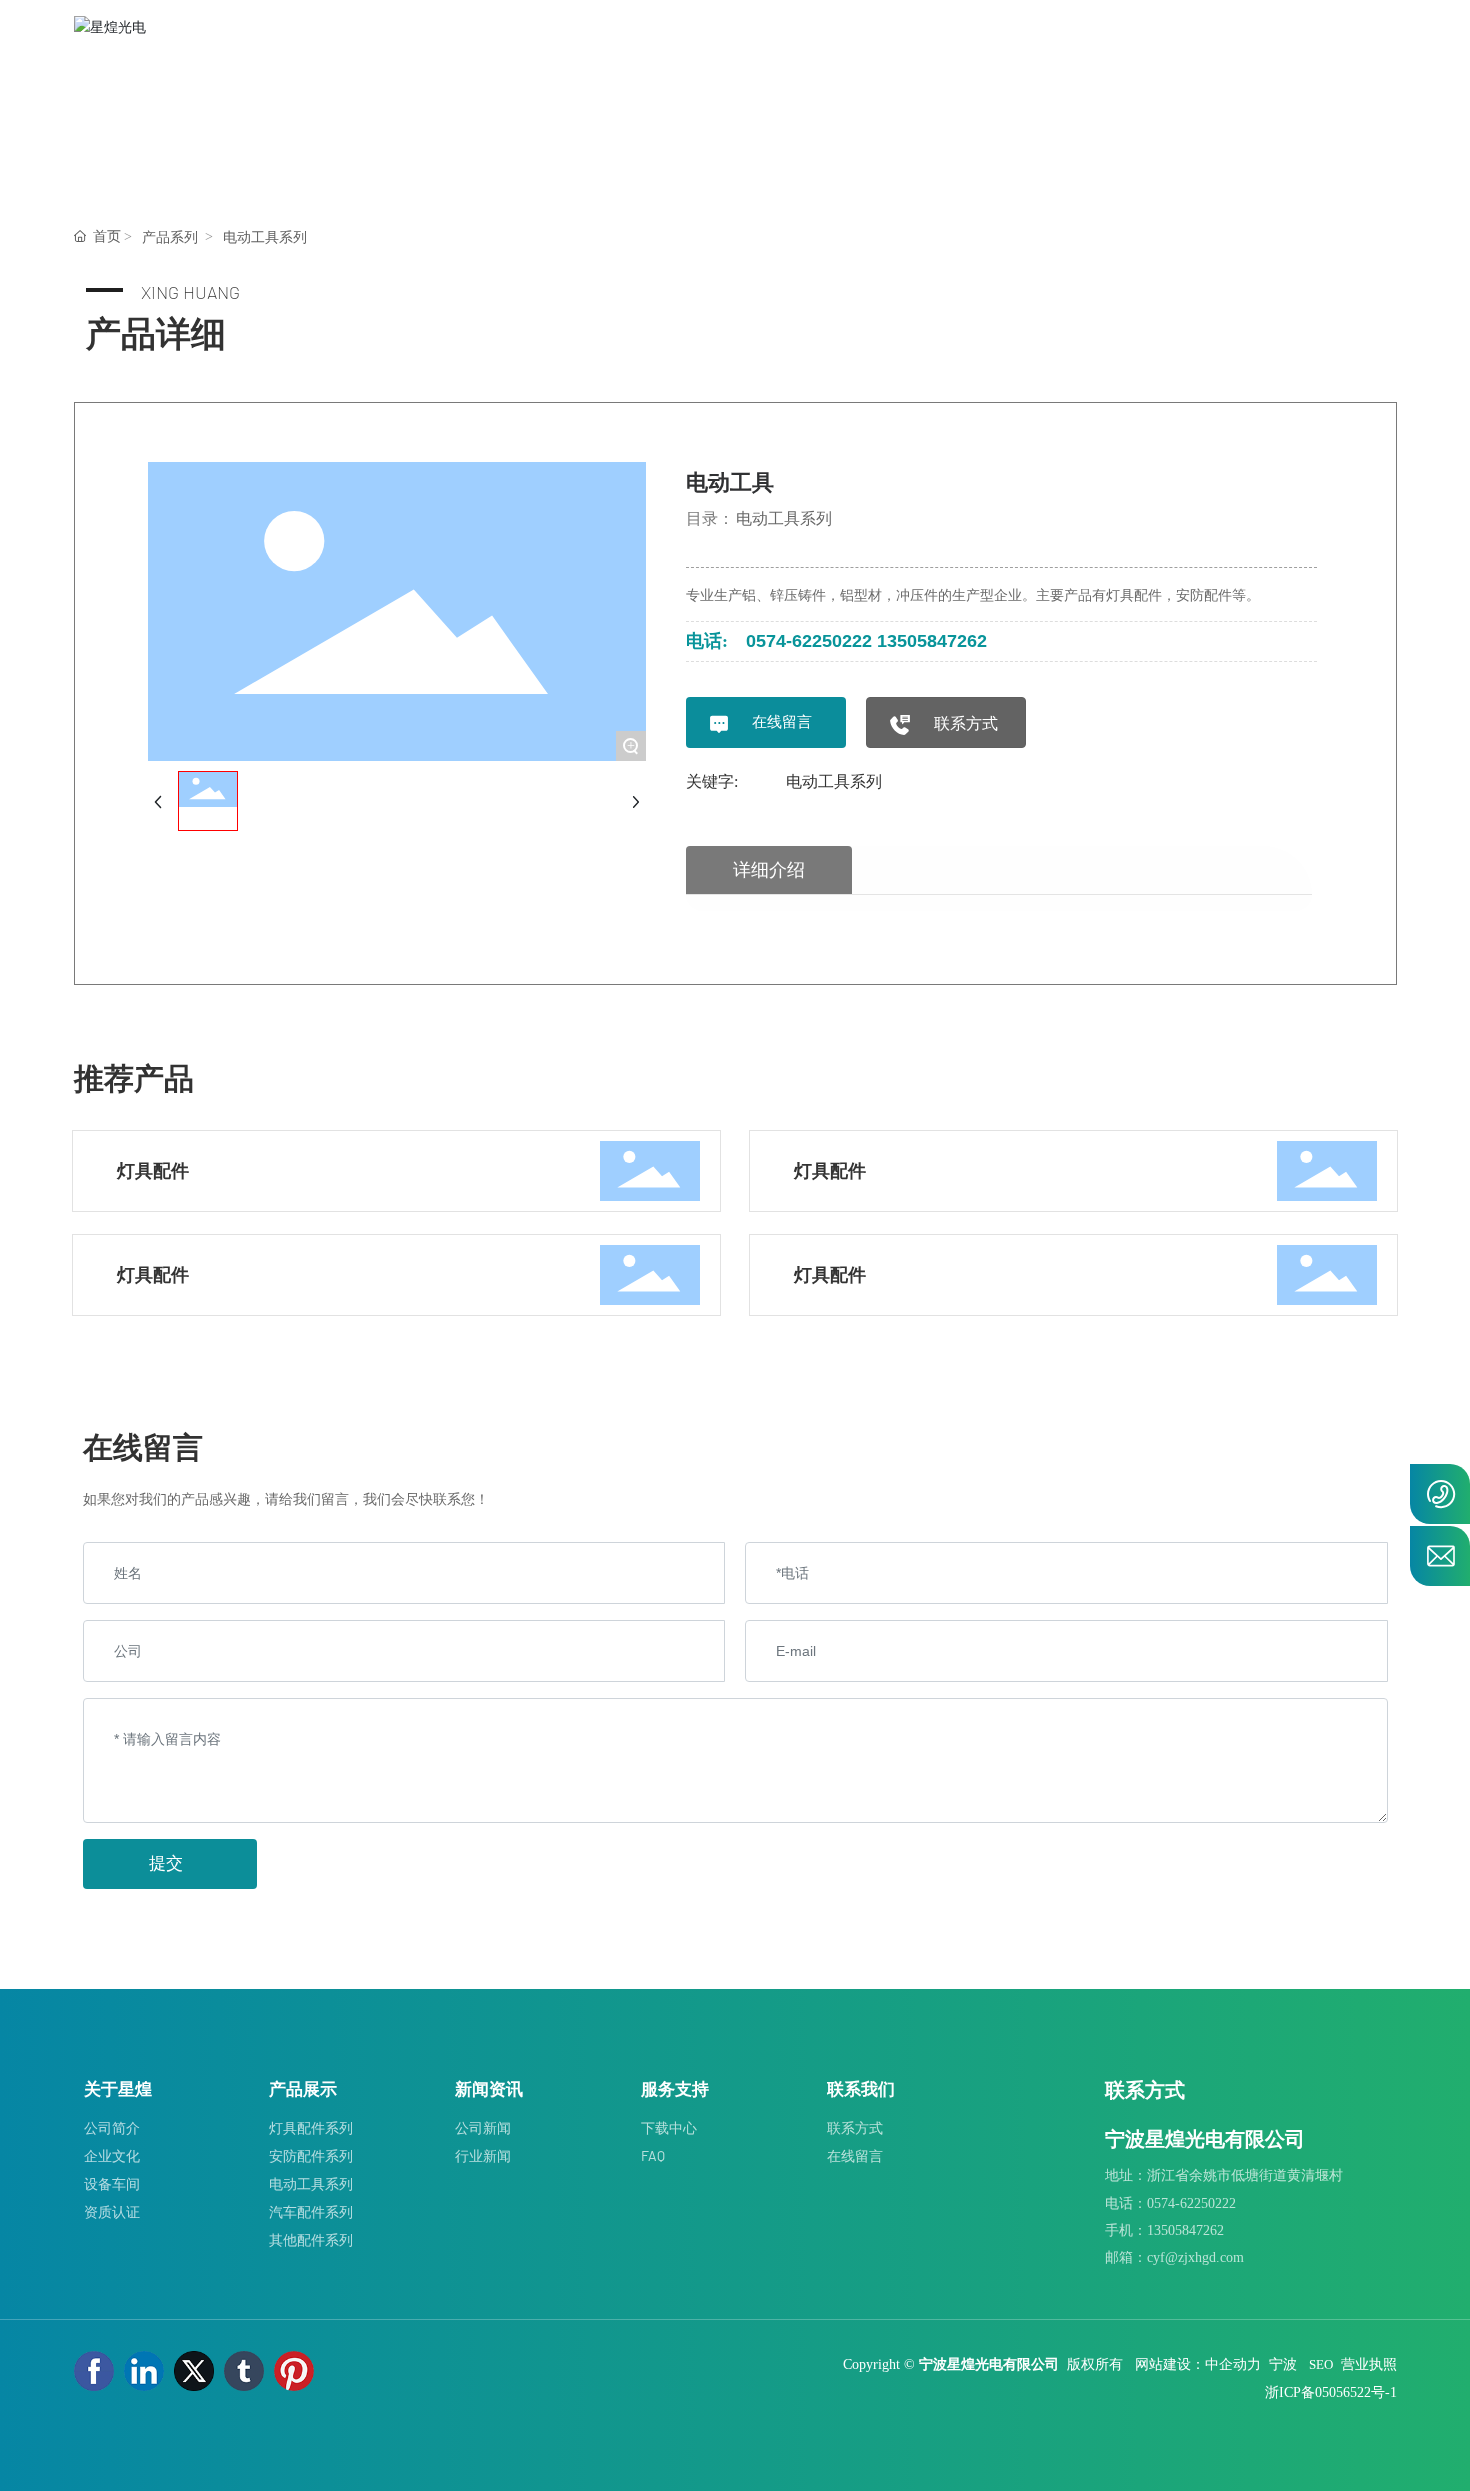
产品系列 (170, 237)
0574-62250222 (809, 641)
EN (1375, 59)
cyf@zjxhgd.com (1195, 2257)
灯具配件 (153, 1170)
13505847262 (932, 641)
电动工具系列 (265, 237)
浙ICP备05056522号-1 (1331, 2392)
